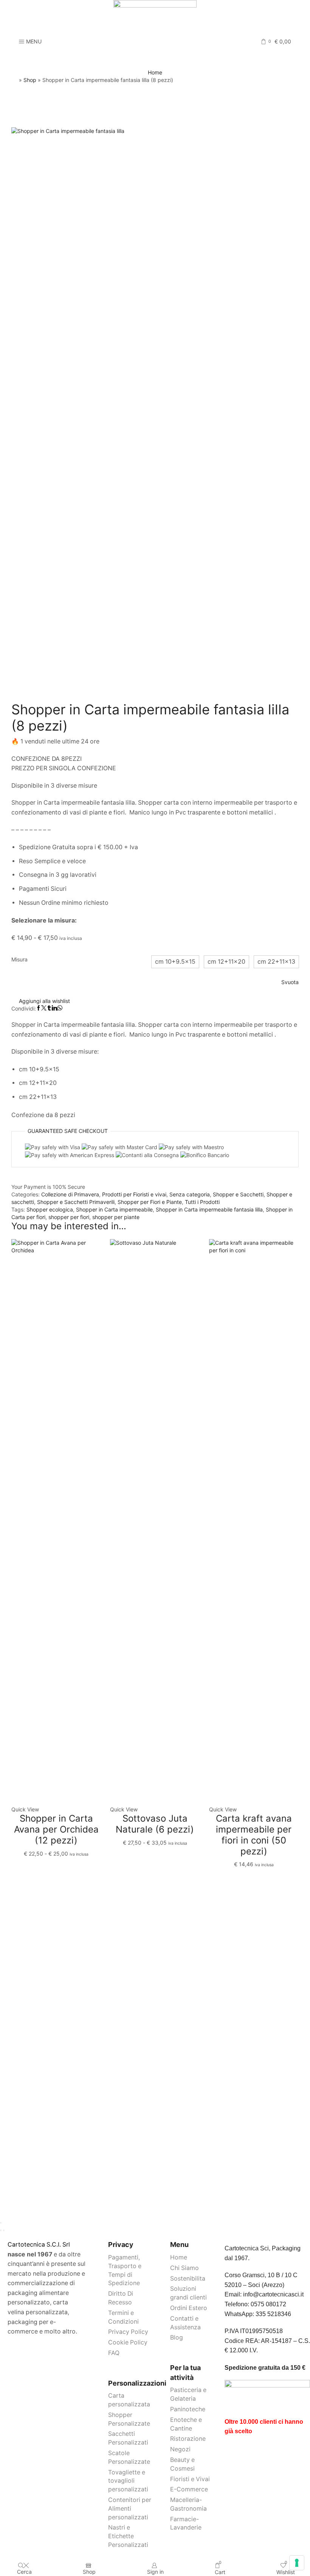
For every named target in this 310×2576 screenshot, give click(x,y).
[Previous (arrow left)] (1, 2230)
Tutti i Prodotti (202, 1202)
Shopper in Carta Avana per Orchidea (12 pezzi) (56, 1829)
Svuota (290, 982)
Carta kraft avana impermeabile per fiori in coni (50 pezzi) (254, 1835)
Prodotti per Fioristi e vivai (134, 1194)
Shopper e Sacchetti (238, 1194)
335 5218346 (273, 2314)
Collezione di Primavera (70, 1194)
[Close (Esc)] (1, 2223)
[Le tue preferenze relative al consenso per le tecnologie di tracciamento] (297, 2563)
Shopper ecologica (50, 1209)
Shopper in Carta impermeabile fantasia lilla (209, 1209)
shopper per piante (116, 1217)
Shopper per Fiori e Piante (150, 1202)
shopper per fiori (69, 1217)
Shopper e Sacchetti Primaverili (76, 1202)
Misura (19, 959)
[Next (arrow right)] (4, 2230)
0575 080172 (268, 2304)
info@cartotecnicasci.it (273, 2294)
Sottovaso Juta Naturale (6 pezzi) (155, 1824)
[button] (175, 962)
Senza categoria (190, 1194)
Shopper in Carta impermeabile (114, 1209)
